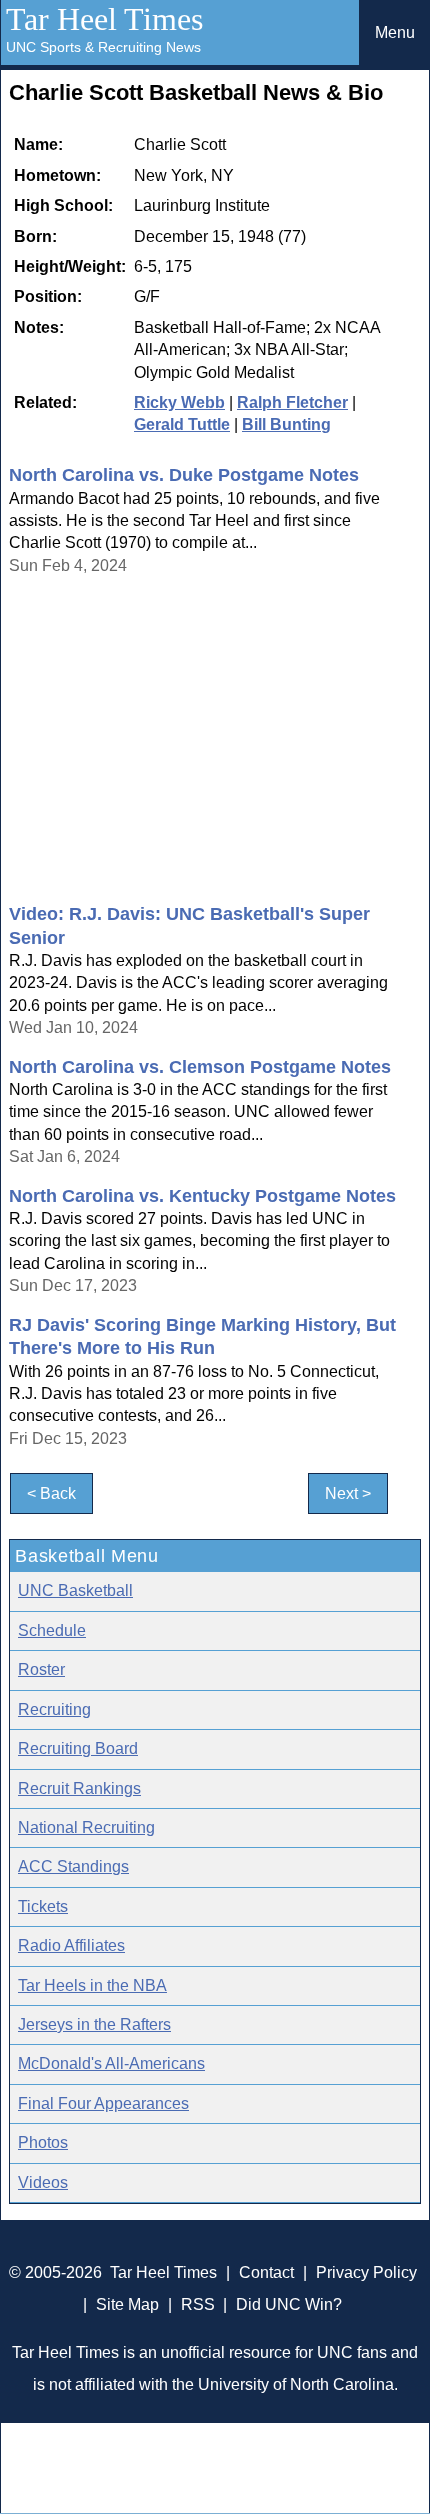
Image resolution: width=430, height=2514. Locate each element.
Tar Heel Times (104, 19)
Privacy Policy (366, 2272)
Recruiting (54, 1709)
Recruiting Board (78, 1748)
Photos (43, 2142)
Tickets (43, 1906)
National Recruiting (86, 1827)
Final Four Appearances (103, 2103)
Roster (41, 1669)
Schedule (52, 1630)
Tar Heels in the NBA (92, 1985)
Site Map (127, 2304)
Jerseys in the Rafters (94, 2024)
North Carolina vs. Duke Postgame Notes (184, 475)
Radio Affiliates (71, 1945)
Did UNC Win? (289, 2304)
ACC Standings (73, 1866)
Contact (266, 2272)
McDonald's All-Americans (111, 2063)
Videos (43, 2182)
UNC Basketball (75, 1590)
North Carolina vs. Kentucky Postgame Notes (202, 1196)
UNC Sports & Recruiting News (103, 47)
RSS (198, 2304)
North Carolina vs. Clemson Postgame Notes (200, 1067)
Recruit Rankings (79, 1788)
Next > (348, 1493)
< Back (51, 1493)
